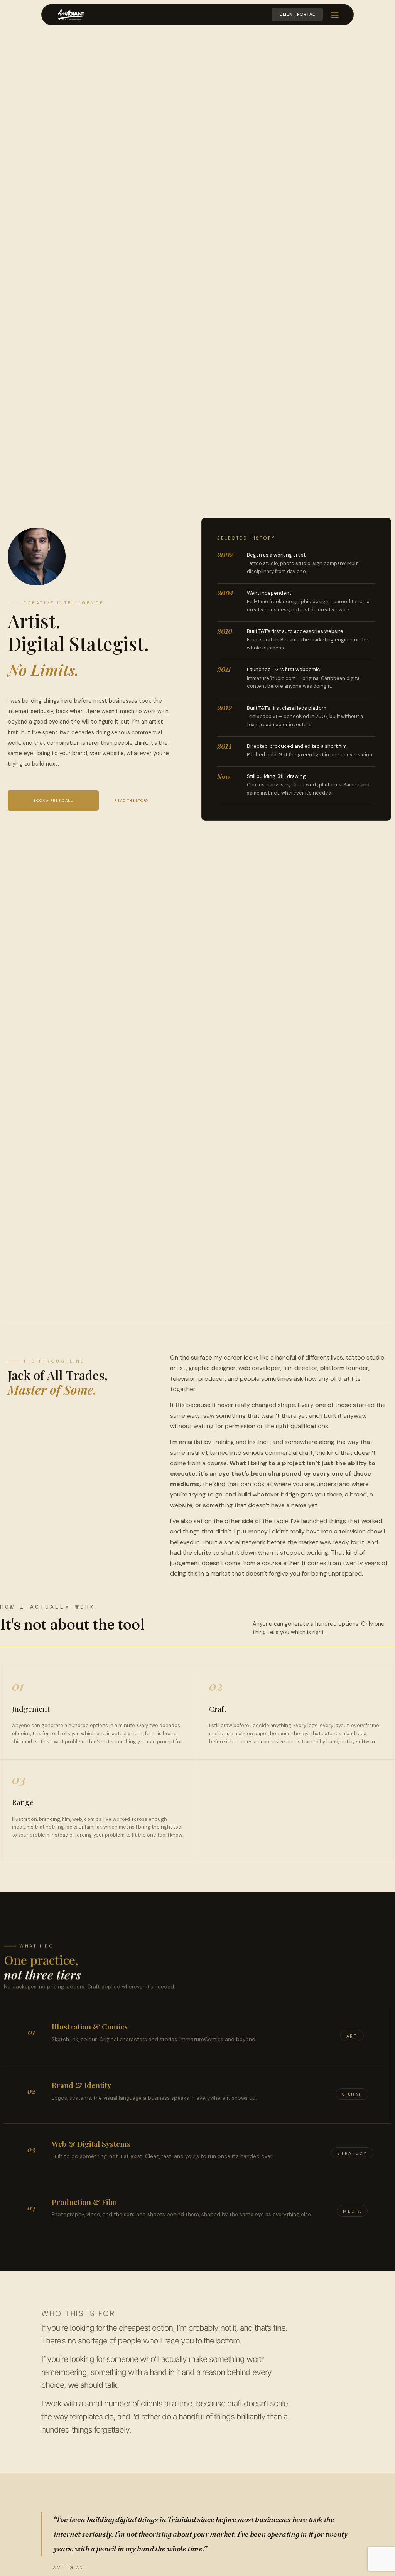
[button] (335, 14)
